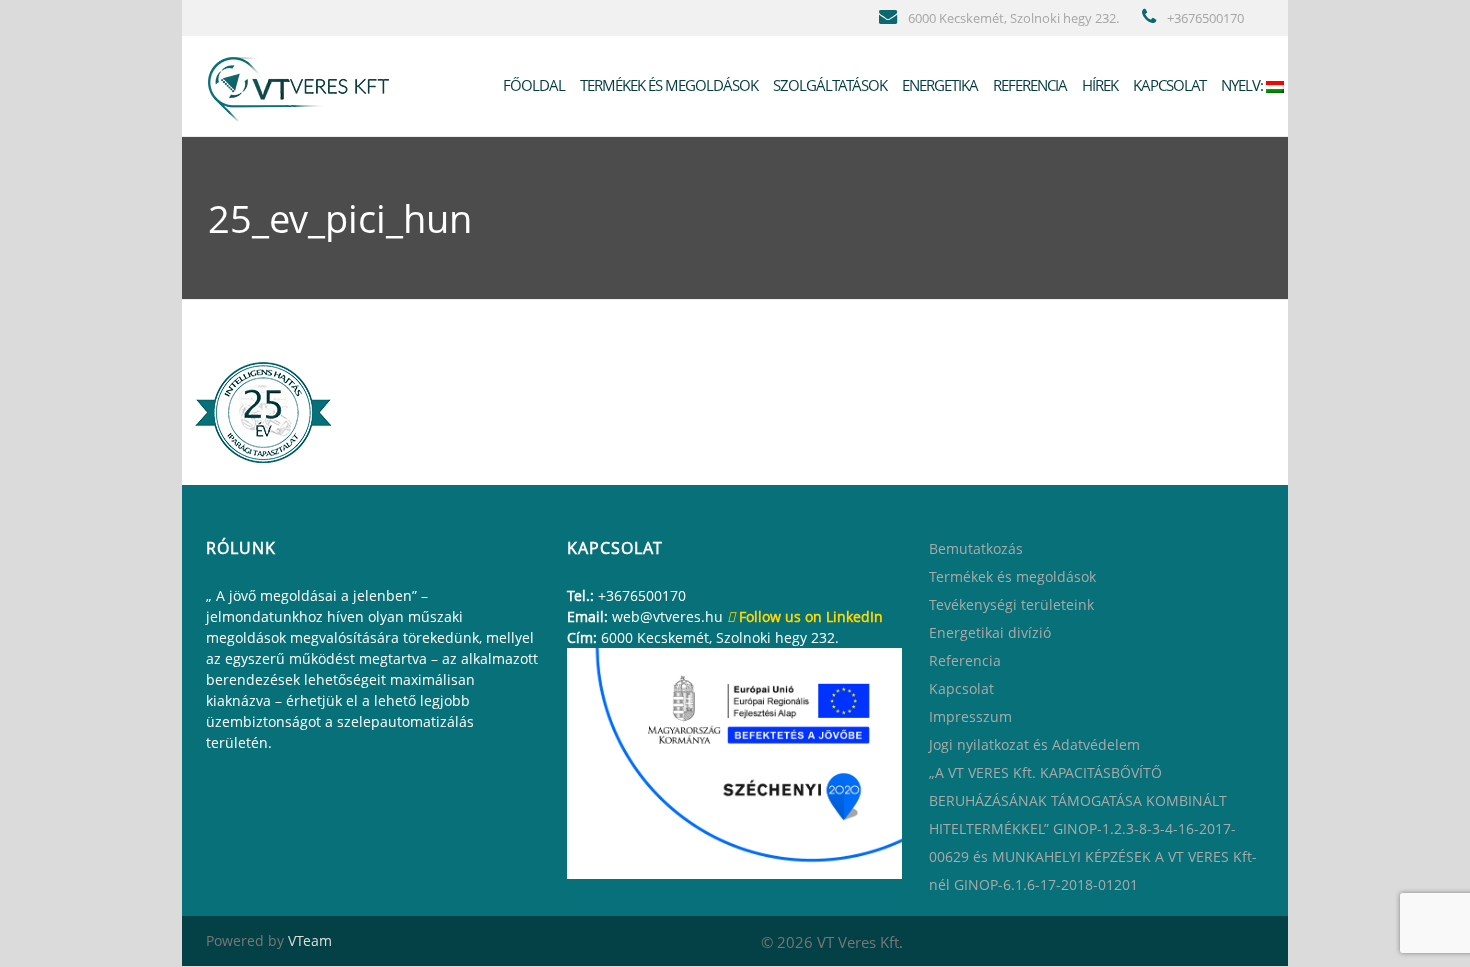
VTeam (310, 940)
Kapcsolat (1168, 85)
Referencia (1028, 85)
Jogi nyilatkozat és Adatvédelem (1034, 744)
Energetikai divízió (990, 632)
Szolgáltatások (828, 85)
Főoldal (532, 85)
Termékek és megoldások (667, 85)
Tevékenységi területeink (1011, 604)
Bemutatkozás (976, 548)
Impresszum (970, 716)
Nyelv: (1242, 85)
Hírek (1098, 85)
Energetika (938, 85)
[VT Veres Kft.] (303, 85)
